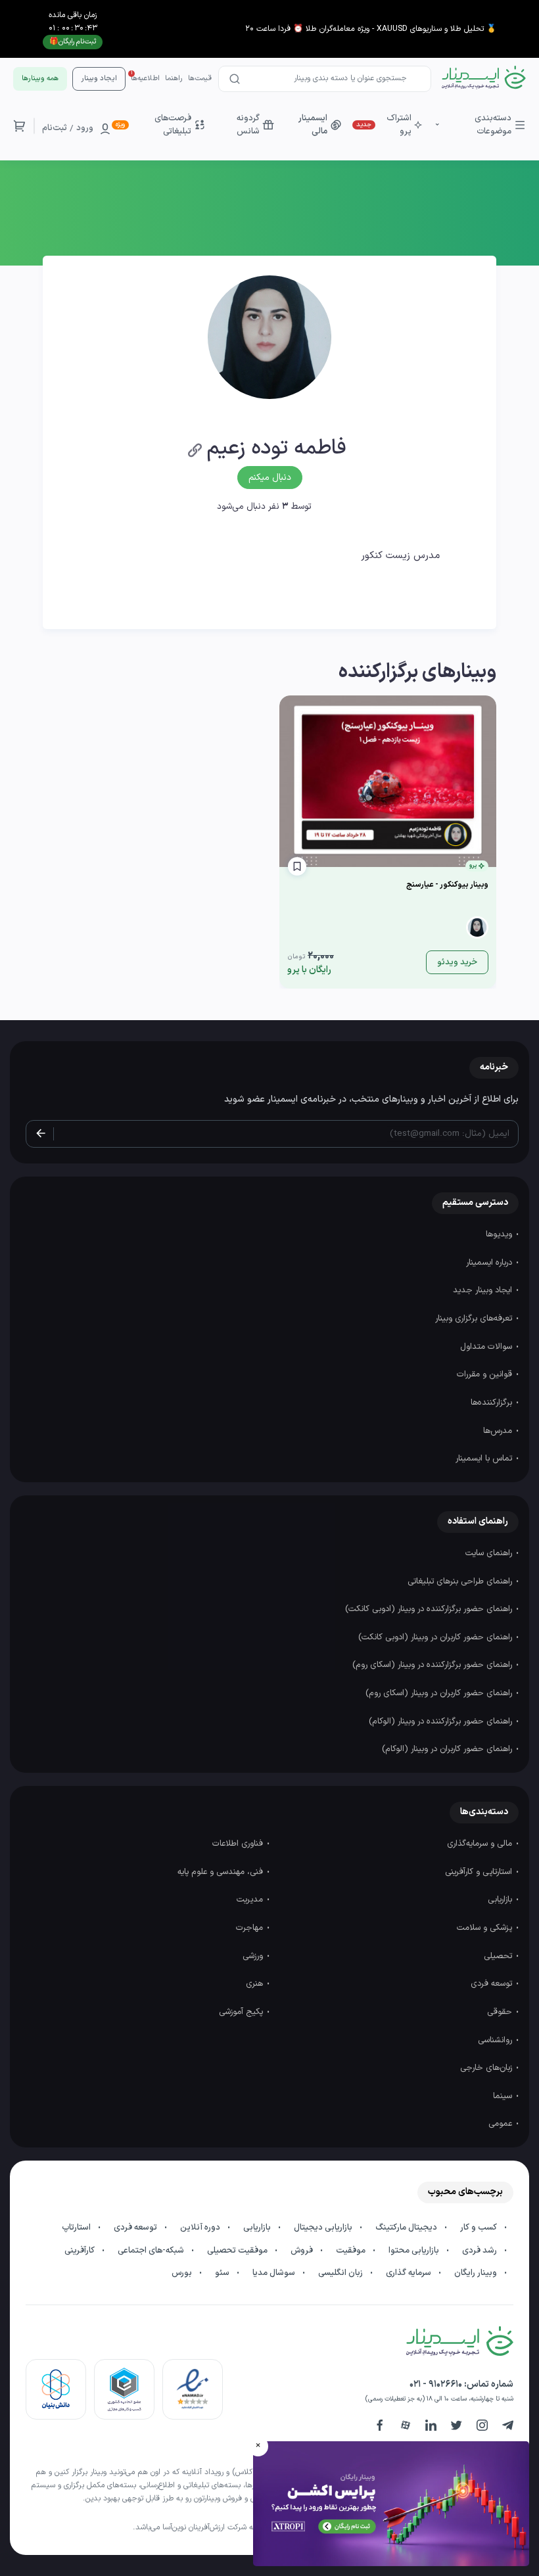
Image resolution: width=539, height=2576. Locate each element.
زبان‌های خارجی (487, 2068)
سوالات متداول (487, 1347)
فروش (303, 2251)
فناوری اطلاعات (239, 1844)
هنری (256, 1984)
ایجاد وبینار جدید (484, 1290)
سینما (504, 2096)
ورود (85, 128)
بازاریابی (501, 1900)
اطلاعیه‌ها (145, 79)
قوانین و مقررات (486, 1374)
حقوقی (501, 2012)
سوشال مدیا (275, 2273)
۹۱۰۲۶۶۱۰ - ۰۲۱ (436, 2384)
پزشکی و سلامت (486, 1928)
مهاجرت (251, 1928)
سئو (223, 2273)
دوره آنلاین (201, 2228)
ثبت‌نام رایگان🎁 (73, 42)
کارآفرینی (81, 2251)
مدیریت (251, 1900)
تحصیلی (499, 1956)
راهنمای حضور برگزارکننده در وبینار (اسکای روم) (434, 1665)
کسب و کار (480, 2228)
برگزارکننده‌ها (493, 1403)
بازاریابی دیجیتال (324, 2228)
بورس (183, 2273)
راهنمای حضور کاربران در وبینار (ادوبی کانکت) (436, 1637)
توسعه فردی (493, 1984)
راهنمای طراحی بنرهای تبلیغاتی (461, 1581)
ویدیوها (500, 1234)
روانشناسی (496, 2040)
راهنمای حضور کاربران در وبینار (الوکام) (448, 1749)
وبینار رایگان (477, 2273)
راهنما (174, 79)
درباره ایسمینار (490, 1263)
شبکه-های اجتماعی (152, 2251)
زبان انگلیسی (341, 2273)
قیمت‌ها (200, 79)
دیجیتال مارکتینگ (407, 2228)
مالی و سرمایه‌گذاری (481, 1844)
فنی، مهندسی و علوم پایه (222, 1872)
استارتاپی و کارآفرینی (480, 1872)
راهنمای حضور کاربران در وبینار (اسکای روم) (440, 1693)
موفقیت (352, 2251)
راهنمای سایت (490, 1553)
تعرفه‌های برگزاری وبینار (475, 1319)
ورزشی (254, 1956)
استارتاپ (77, 2228)
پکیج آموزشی (242, 2012)
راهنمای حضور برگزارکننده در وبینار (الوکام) (442, 1721)
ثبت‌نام (55, 128)
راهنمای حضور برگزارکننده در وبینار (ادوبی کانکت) (430, 1609)
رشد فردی (480, 2251)
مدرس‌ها (499, 1431)
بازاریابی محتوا (415, 2251)
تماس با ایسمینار (485, 1459)
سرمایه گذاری (410, 2273)
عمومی (502, 2124)
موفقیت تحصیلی (238, 2251)
